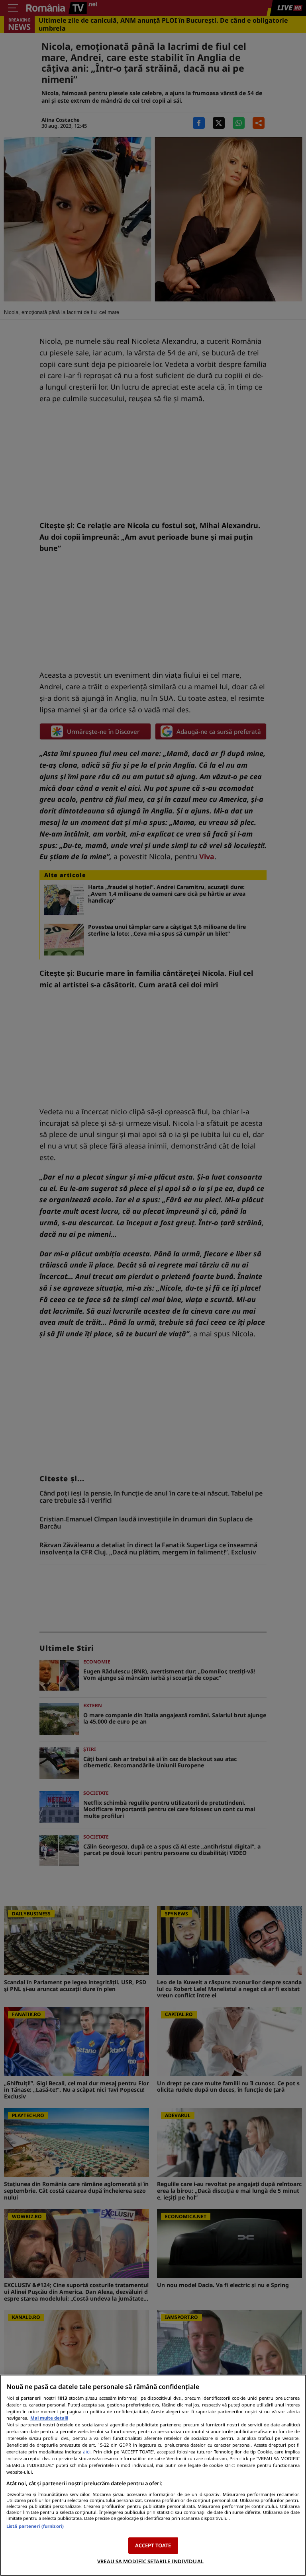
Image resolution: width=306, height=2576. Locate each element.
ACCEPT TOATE (153, 2545)
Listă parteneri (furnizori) (35, 2526)
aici (87, 2452)
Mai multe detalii (49, 2418)
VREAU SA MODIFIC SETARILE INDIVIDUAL (150, 2561)
